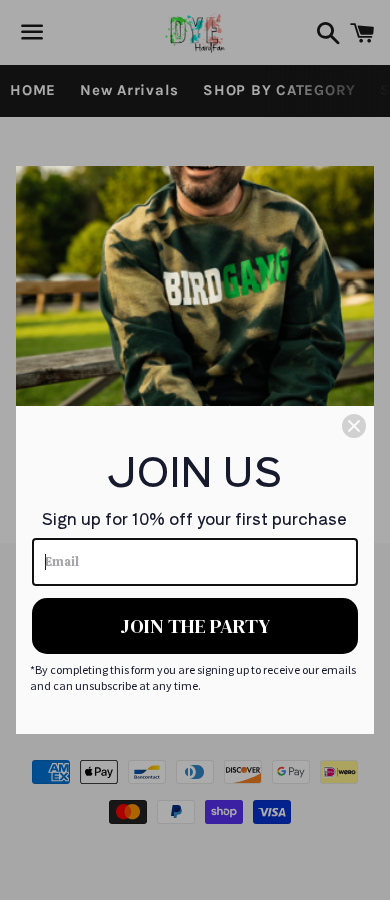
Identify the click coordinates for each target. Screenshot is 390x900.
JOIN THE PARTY (195, 626)
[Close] (354, 426)
